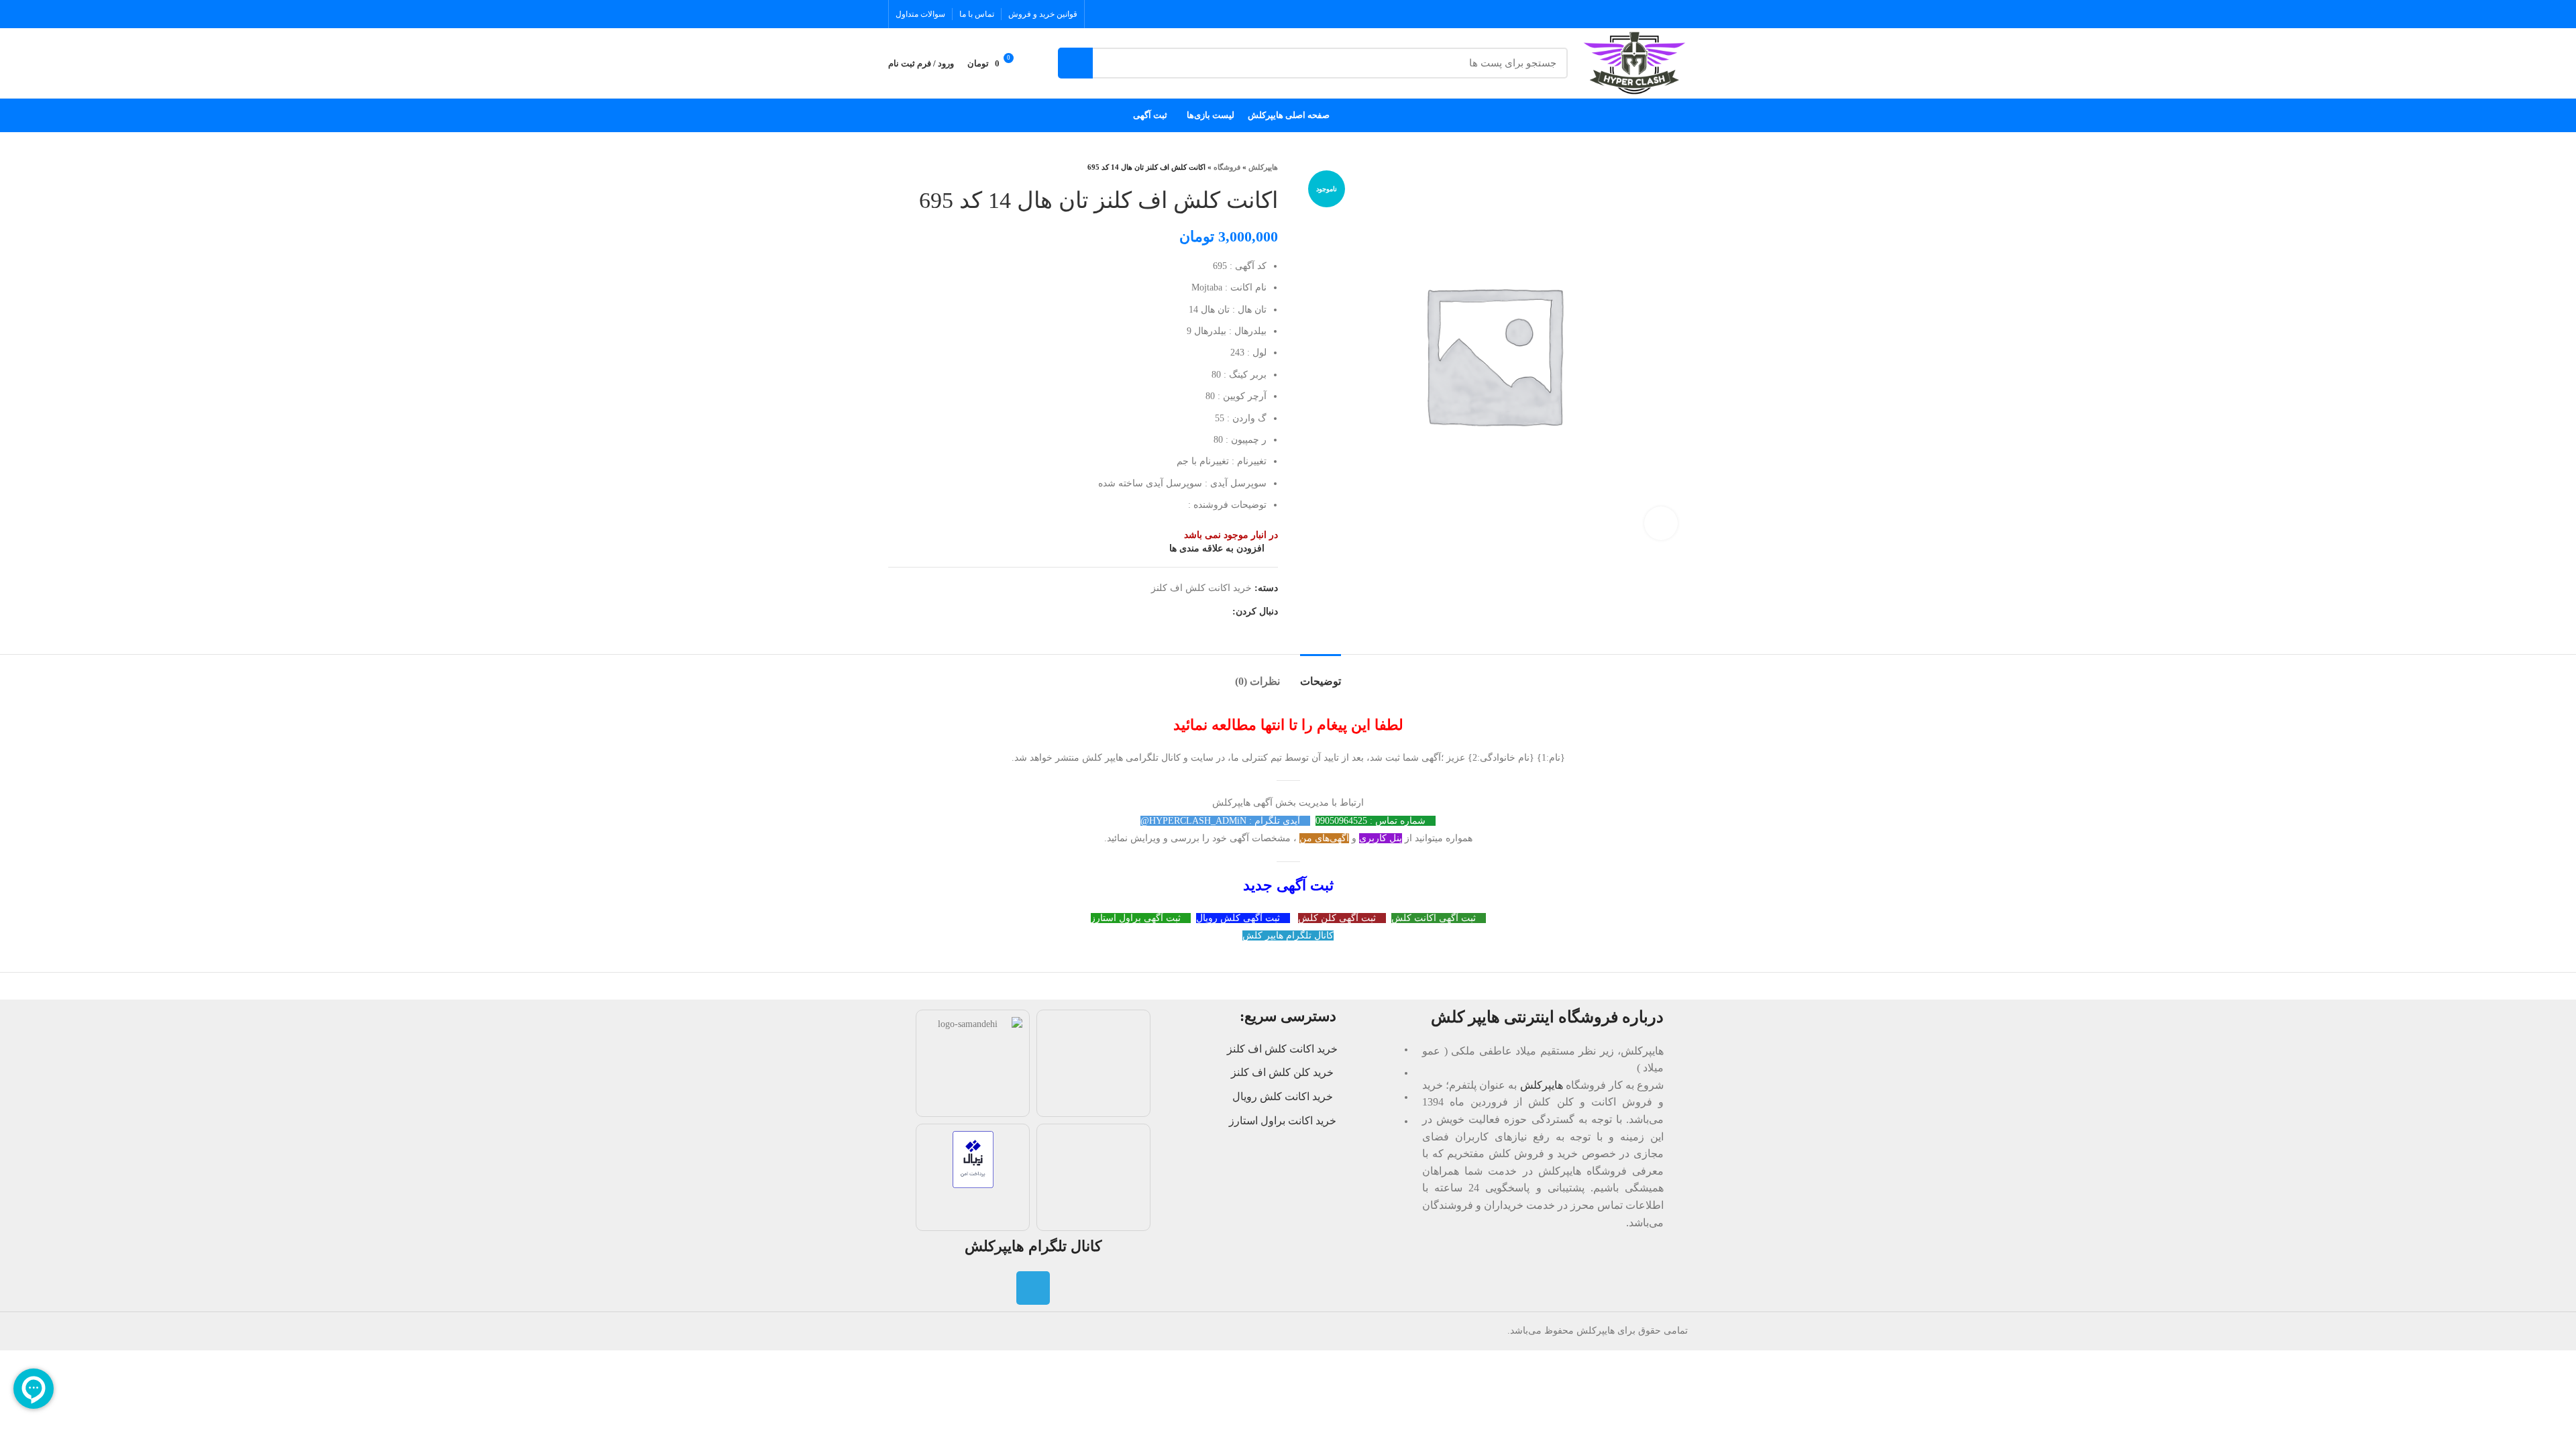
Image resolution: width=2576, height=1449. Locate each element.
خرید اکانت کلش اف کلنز (1201, 588)
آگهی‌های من (1324, 838)
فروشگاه (1227, 167)
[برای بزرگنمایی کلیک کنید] (1661, 523)
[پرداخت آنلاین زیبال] (973, 1159)
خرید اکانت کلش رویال (1283, 1096)
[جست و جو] (1075, 63)
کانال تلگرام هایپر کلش (1288, 935)
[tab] (1321, 675)
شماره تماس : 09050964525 (1372, 821)
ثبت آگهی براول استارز (1137, 918)
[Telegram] (1033, 1288)
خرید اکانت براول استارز (1283, 1121)
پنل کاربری (1381, 838)
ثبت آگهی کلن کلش (1338, 918)
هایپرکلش (1263, 167)
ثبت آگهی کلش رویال (1239, 918)
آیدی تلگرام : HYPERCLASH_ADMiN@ (1222, 821)
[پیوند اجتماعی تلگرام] (1221, 612)
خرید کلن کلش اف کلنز (1282, 1072)
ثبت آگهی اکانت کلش (1435, 918)
